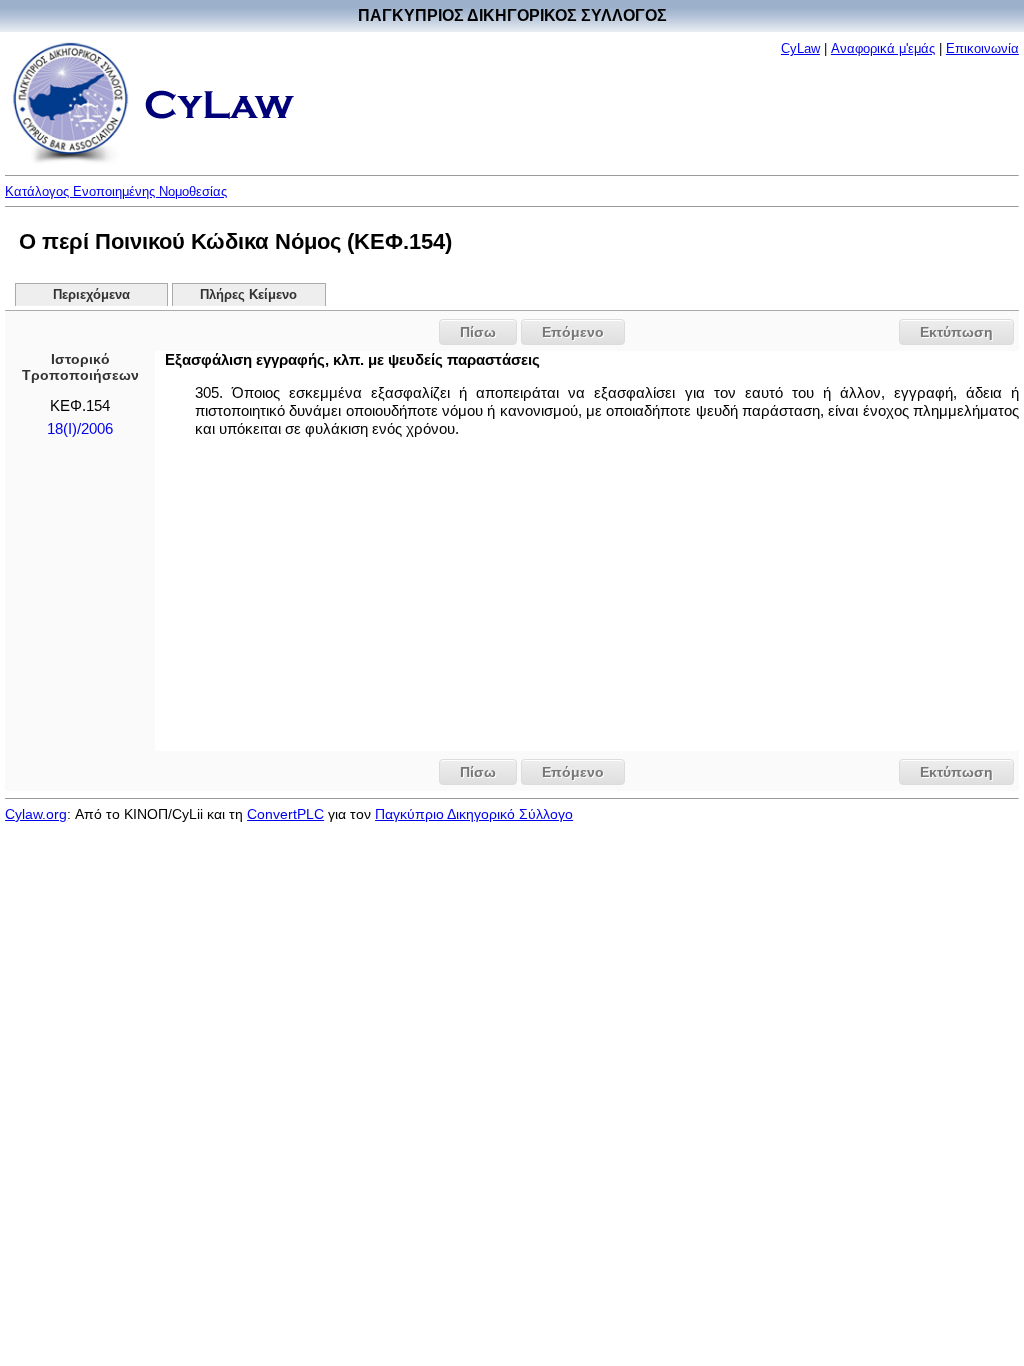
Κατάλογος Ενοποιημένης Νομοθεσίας (116, 191)
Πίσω (478, 332)
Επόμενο (573, 332)
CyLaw (800, 48)
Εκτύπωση (956, 332)
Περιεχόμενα (91, 295)
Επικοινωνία (982, 48)
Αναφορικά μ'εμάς (883, 48)
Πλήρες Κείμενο (248, 295)
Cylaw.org (36, 814)
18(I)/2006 (80, 429)
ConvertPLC (285, 814)
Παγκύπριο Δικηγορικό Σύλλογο (474, 814)
